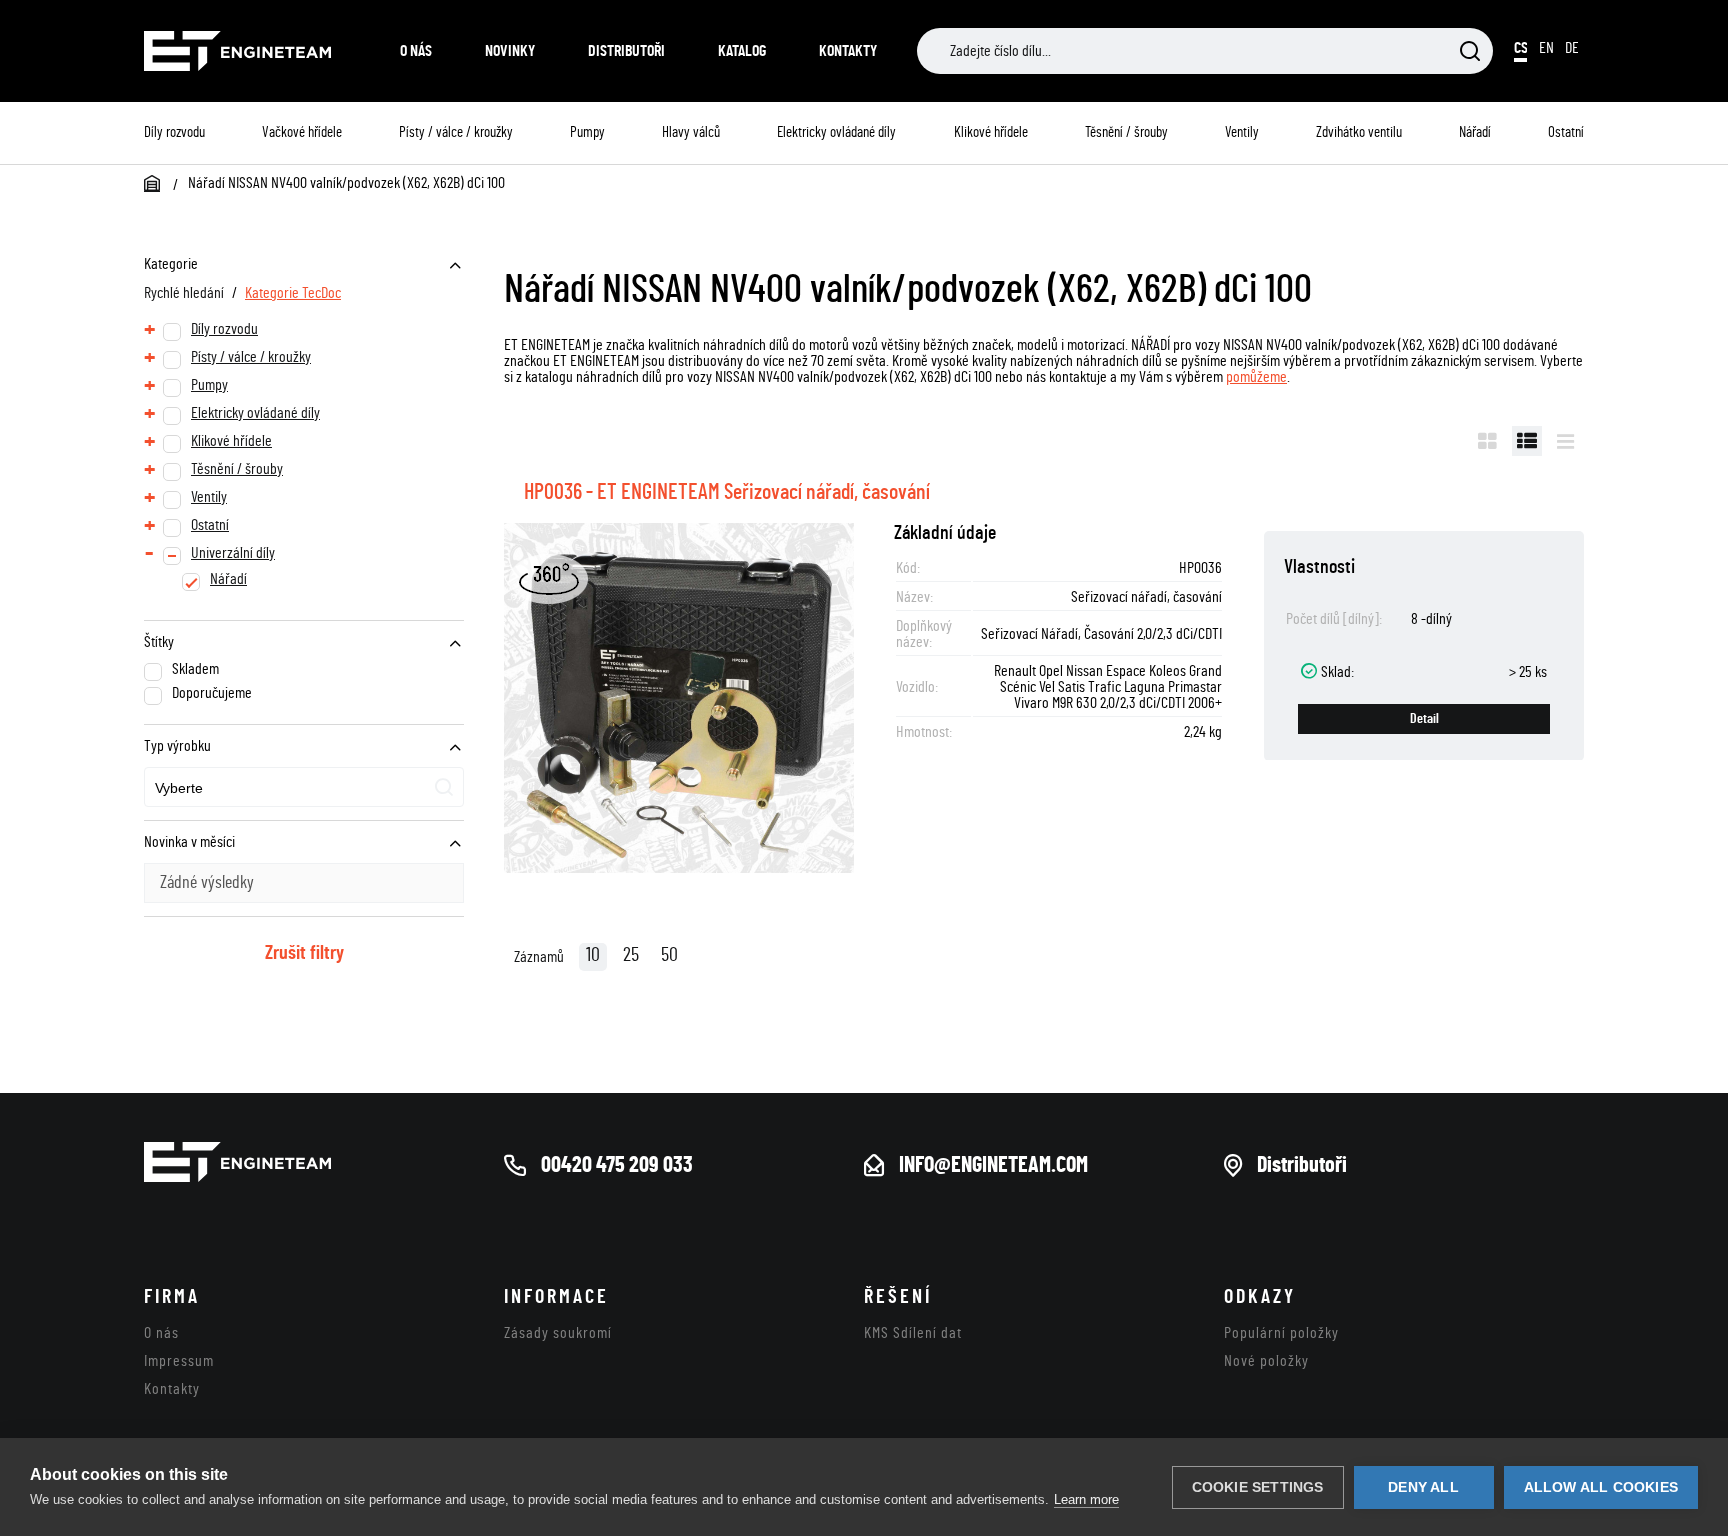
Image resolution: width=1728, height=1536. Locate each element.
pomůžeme (1256, 377)
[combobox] (304, 787)
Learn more (1086, 1499)
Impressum (179, 1361)
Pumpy (587, 132)
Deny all (1423, 1487)
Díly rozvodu (174, 132)
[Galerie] (1487, 441)
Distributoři (626, 51)
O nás (416, 51)
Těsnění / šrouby (1126, 132)
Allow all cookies (1601, 1487)
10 (593, 955)
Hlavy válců (691, 132)
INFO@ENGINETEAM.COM (993, 1165)
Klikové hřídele (991, 132)
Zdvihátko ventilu (1359, 132)
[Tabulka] (1527, 441)
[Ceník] (1565, 441)
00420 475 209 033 (617, 1165)
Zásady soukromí (558, 1333)
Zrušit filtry (304, 953)
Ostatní (1566, 132)
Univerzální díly (233, 553)
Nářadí (1475, 132)
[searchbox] (248, 789)
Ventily (1242, 132)
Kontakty (848, 51)
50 (669, 955)
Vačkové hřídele (302, 132)
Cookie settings (1258, 1487)
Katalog (742, 51)
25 (631, 955)
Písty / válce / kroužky (456, 132)
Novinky (510, 51)
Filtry (1432, 441)
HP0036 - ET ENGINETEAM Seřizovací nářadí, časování (727, 492)
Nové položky (1266, 1361)
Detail (1424, 719)
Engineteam (252, 51)
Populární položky (1281, 1333)
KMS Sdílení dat (913, 1333)
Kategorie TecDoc (293, 293)
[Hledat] (1470, 52)
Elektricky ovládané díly (836, 132)
